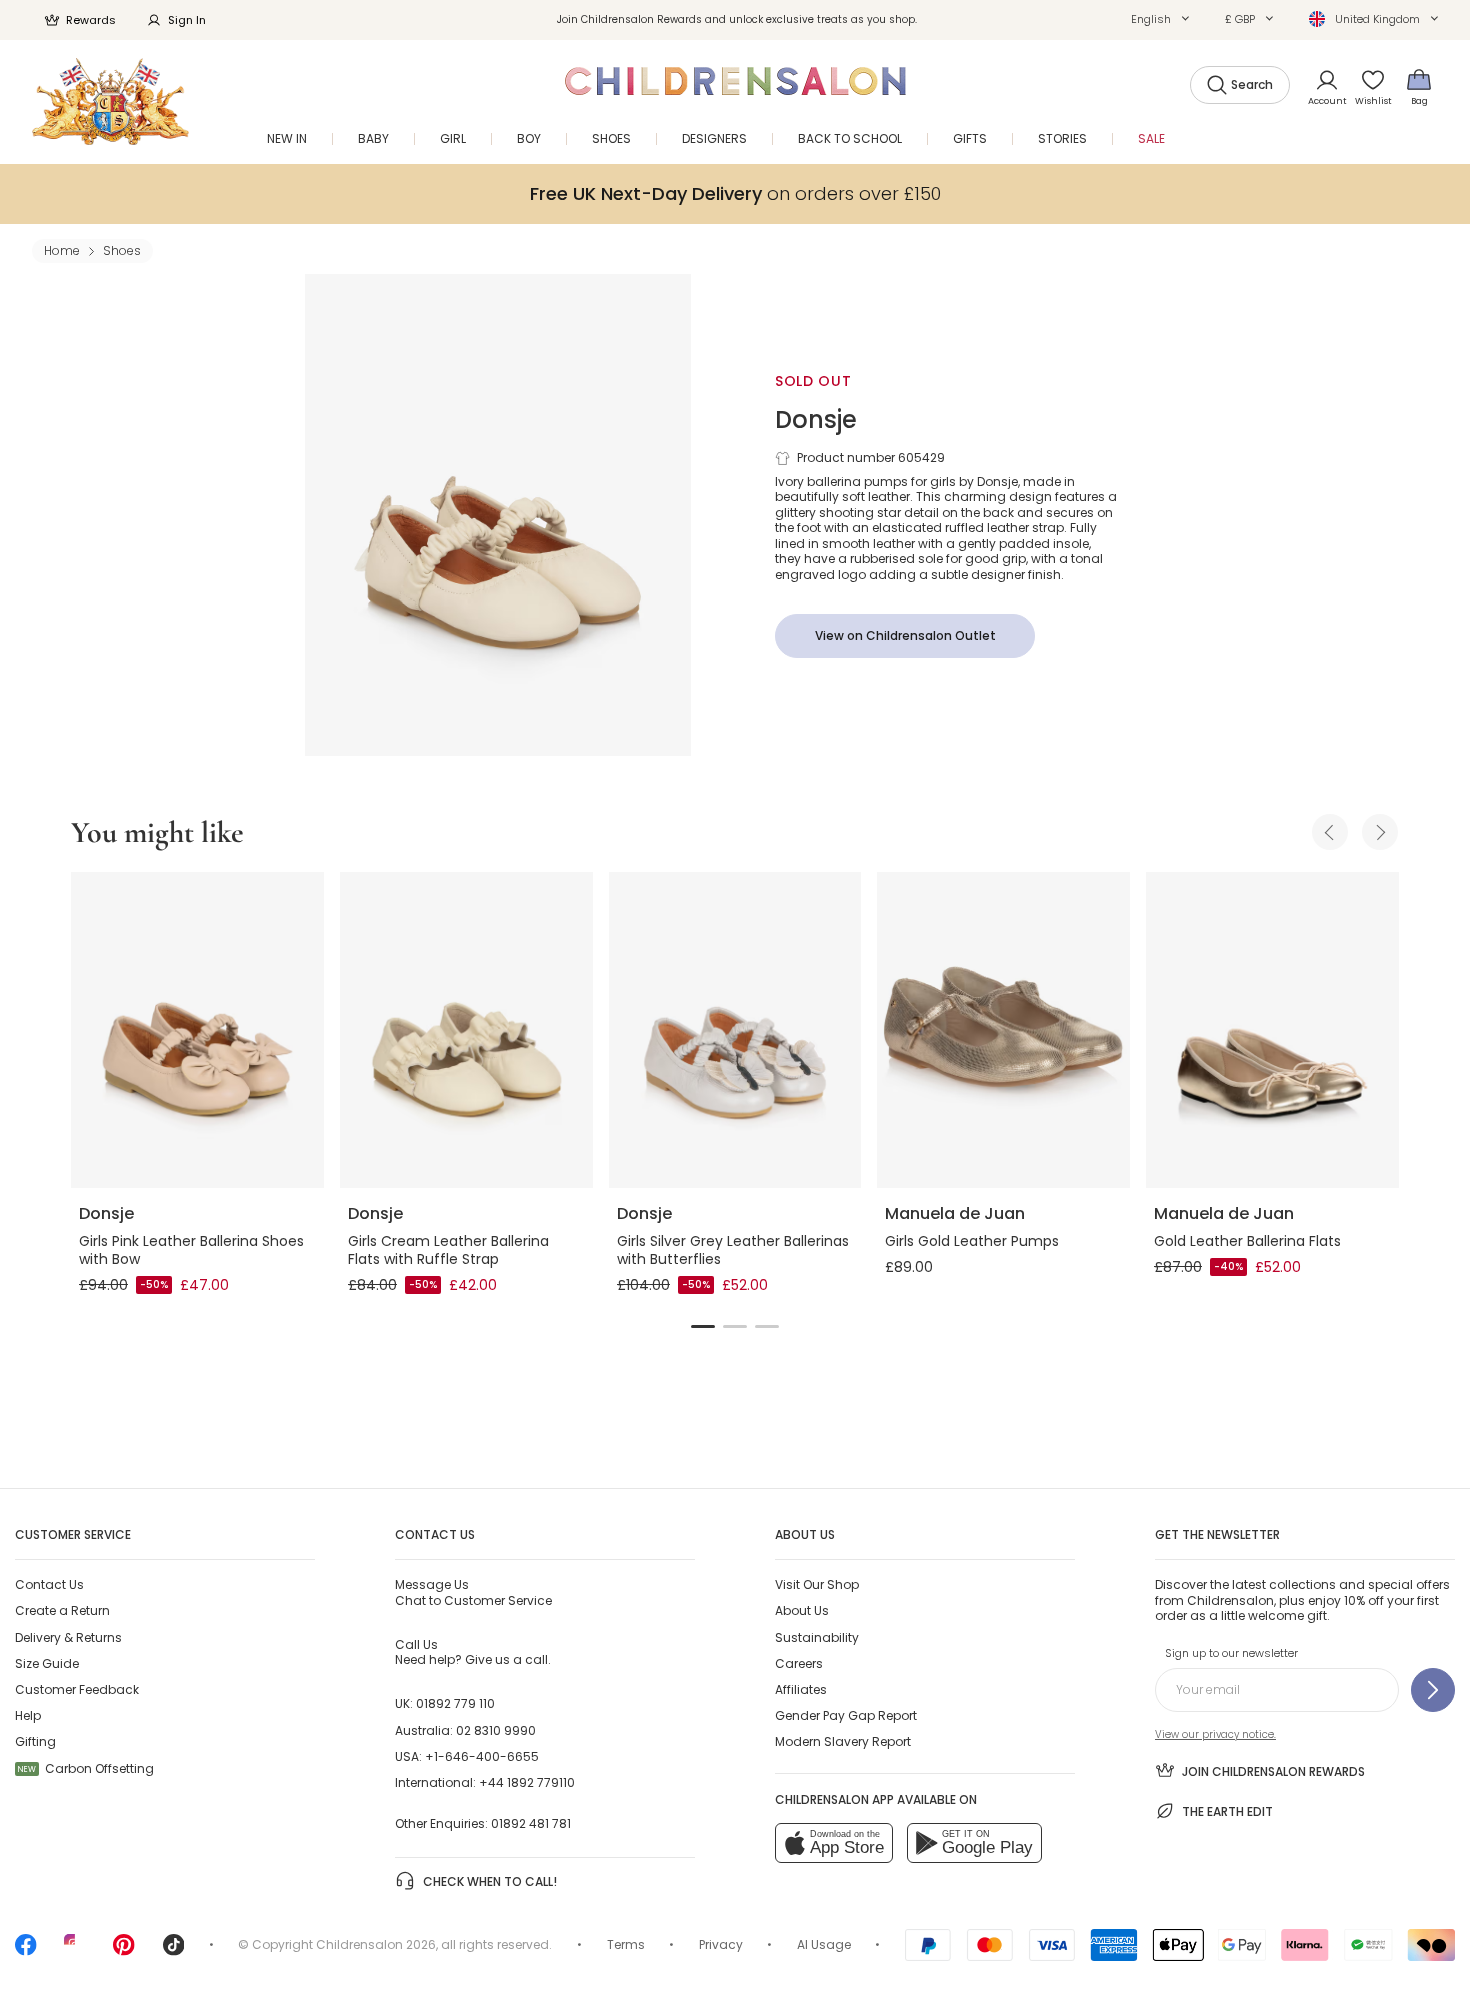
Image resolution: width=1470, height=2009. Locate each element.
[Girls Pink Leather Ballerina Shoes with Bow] (197, 1030)
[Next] (1380, 832)
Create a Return (62, 1610)
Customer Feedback (77, 1689)
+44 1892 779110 (527, 1782)
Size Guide (47, 1663)
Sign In (187, 20)
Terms (626, 1944)
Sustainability (817, 1637)
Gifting (35, 1741)
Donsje (816, 419)
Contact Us (49, 1584)
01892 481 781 (531, 1823)
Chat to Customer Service (473, 1592)
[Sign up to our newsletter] (1433, 1690)
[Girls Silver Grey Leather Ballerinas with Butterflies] (735, 1030)
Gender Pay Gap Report (846, 1715)
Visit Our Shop (817, 1584)
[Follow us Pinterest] (124, 1951)
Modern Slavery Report (843, 1741)
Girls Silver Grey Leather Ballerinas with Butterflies (733, 1250)
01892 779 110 (455, 1703)
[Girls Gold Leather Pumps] (1003, 1030)
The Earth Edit (1227, 1811)
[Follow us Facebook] (26, 1951)
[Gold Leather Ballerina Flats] (1272, 1030)
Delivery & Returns (68, 1637)
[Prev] (1330, 832)
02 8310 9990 (496, 1730)
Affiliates (801, 1689)
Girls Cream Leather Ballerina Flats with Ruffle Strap (448, 1250)
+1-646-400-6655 (482, 1756)
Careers (799, 1663)
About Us (802, 1610)
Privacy (721, 1944)
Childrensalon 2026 (376, 1944)
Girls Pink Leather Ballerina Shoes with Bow (191, 1250)
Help (28, 1715)
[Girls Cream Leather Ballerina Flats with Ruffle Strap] (466, 1030)
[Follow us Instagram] (75, 1951)
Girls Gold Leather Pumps (972, 1241)
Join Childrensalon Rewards (1273, 1771)
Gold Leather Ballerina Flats (1247, 1241)
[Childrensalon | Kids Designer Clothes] (110, 101)
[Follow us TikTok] (174, 1951)
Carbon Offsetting (86, 1768)
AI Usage (824, 1944)
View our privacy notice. (1215, 1734)
